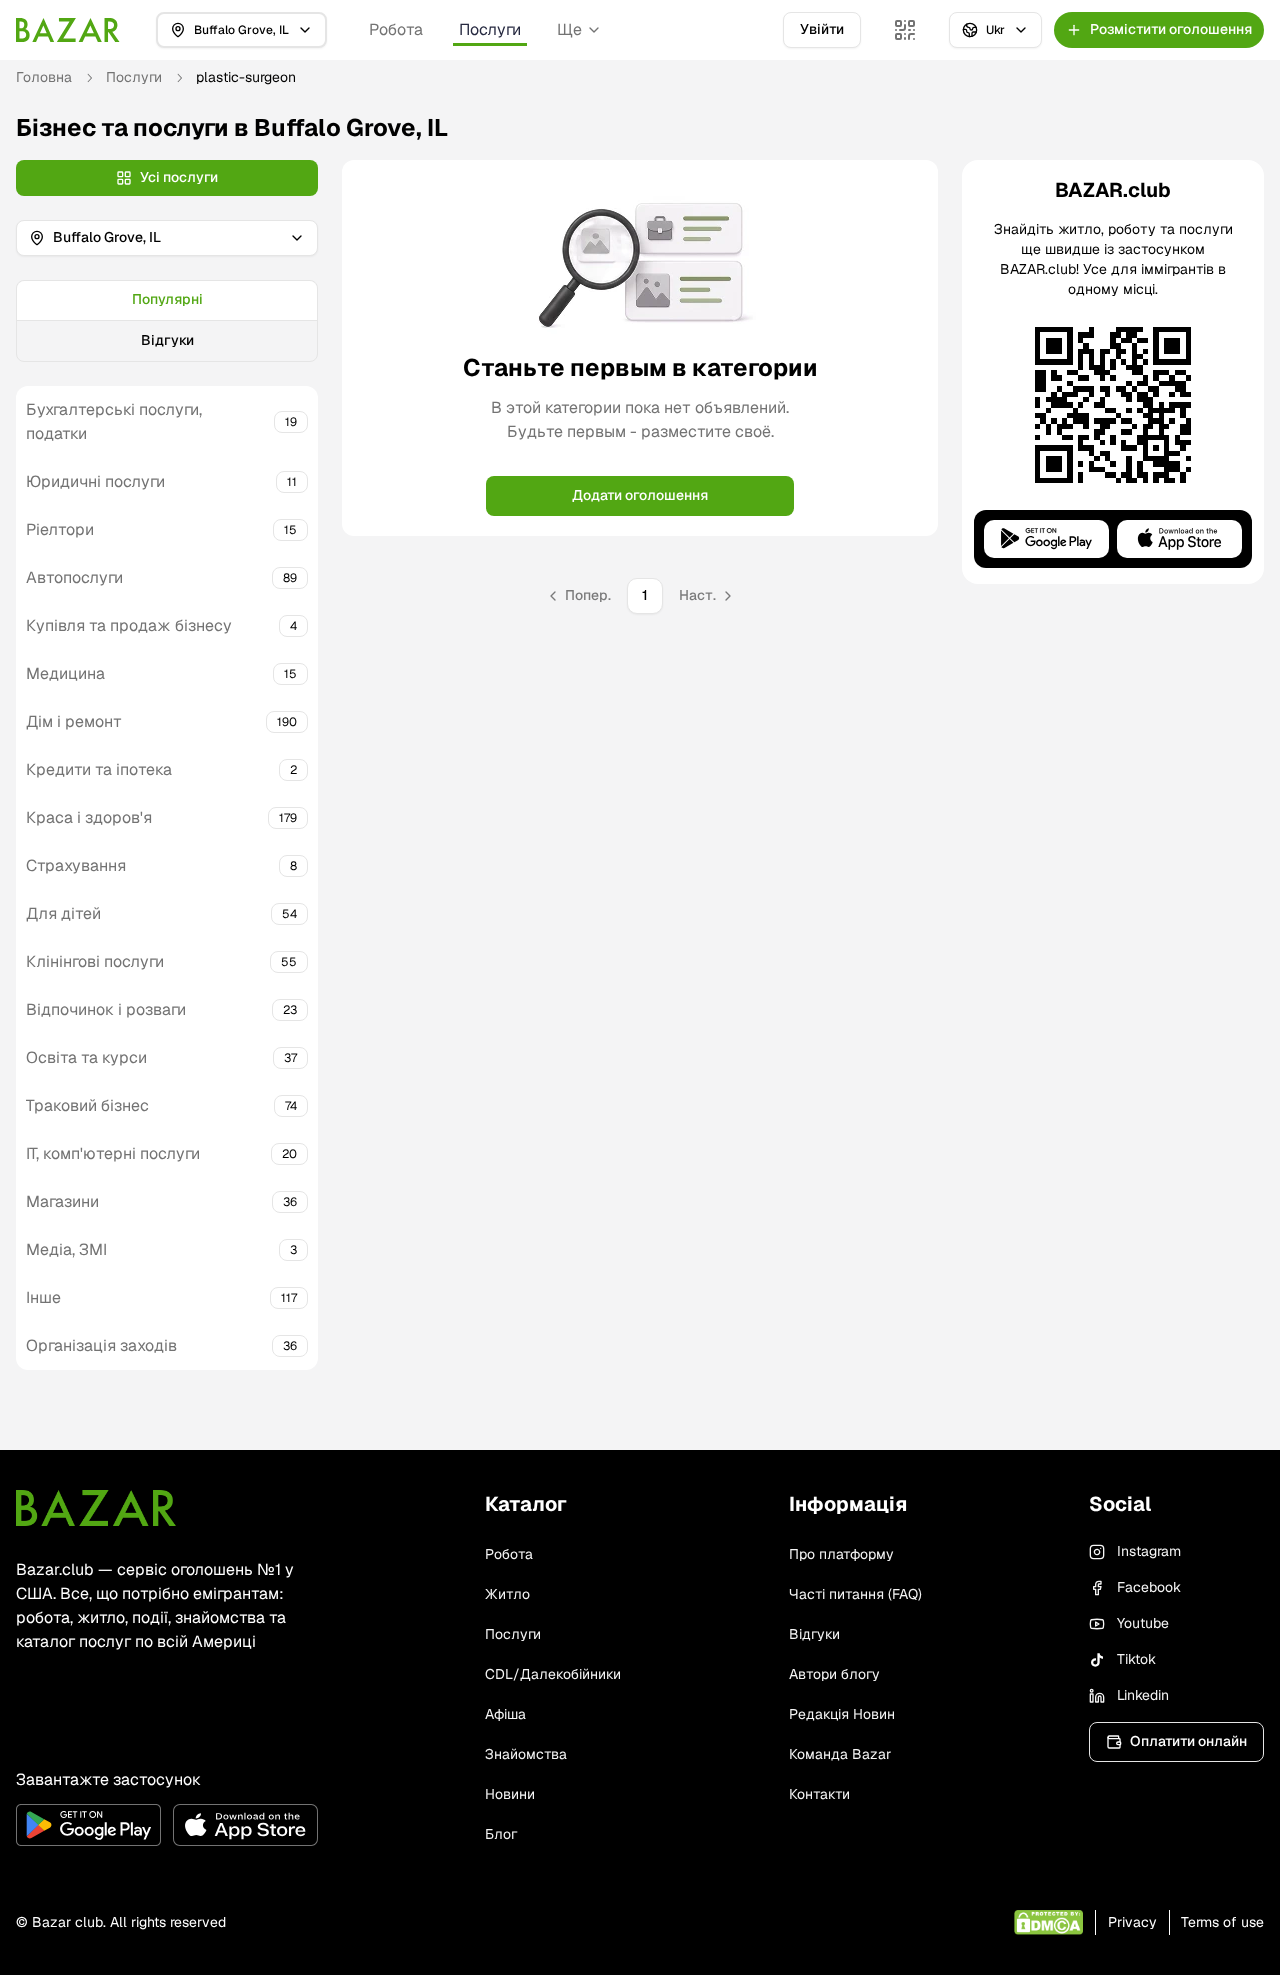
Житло (507, 1594)
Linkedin (1143, 1695)
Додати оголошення (640, 495)
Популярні (167, 299)
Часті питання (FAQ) (855, 1594)
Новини (510, 1794)
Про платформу (841, 1554)
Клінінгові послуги (95, 961)
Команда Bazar (840, 1754)
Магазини (62, 1201)
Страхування (76, 865)
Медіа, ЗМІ (66, 1249)
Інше (43, 1297)
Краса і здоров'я (89, 817)
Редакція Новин (842, 1714)
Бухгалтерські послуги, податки (114, 421)
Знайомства (526, 1754)
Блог (501, 1834)
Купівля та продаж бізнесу (129, 625)
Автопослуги (74, 577)
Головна (44, 77)
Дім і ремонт (74, 721)
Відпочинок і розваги (106, 1009)
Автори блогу (834, 1674)
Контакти (819, 1794)
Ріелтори (60, 529)
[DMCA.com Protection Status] (1048, 1922)
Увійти (822, 29)
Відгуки (167, 340)
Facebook (1149, 1587)
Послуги (490, 29)
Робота (396, 29)
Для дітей (63, 913)
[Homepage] (68, 30)
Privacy (1132, 1922)
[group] (167, 321)
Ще (569, 29)
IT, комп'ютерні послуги (113, 1153)
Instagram (1149, 1551)
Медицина (65, 673)
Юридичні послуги (95, 481)
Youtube (1143, 1623)
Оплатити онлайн (1188, 1741)
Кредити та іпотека (99, 769)
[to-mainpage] (96, 1508)
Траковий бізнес (87, 1105)
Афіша (505, 1714)
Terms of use (1222, 1922)
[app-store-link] (245, 1825)
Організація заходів (101, 1345)
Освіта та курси (86, 1057)
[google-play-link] (88, 1825)
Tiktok (1136, 1659)
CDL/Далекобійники (553, 1674)
